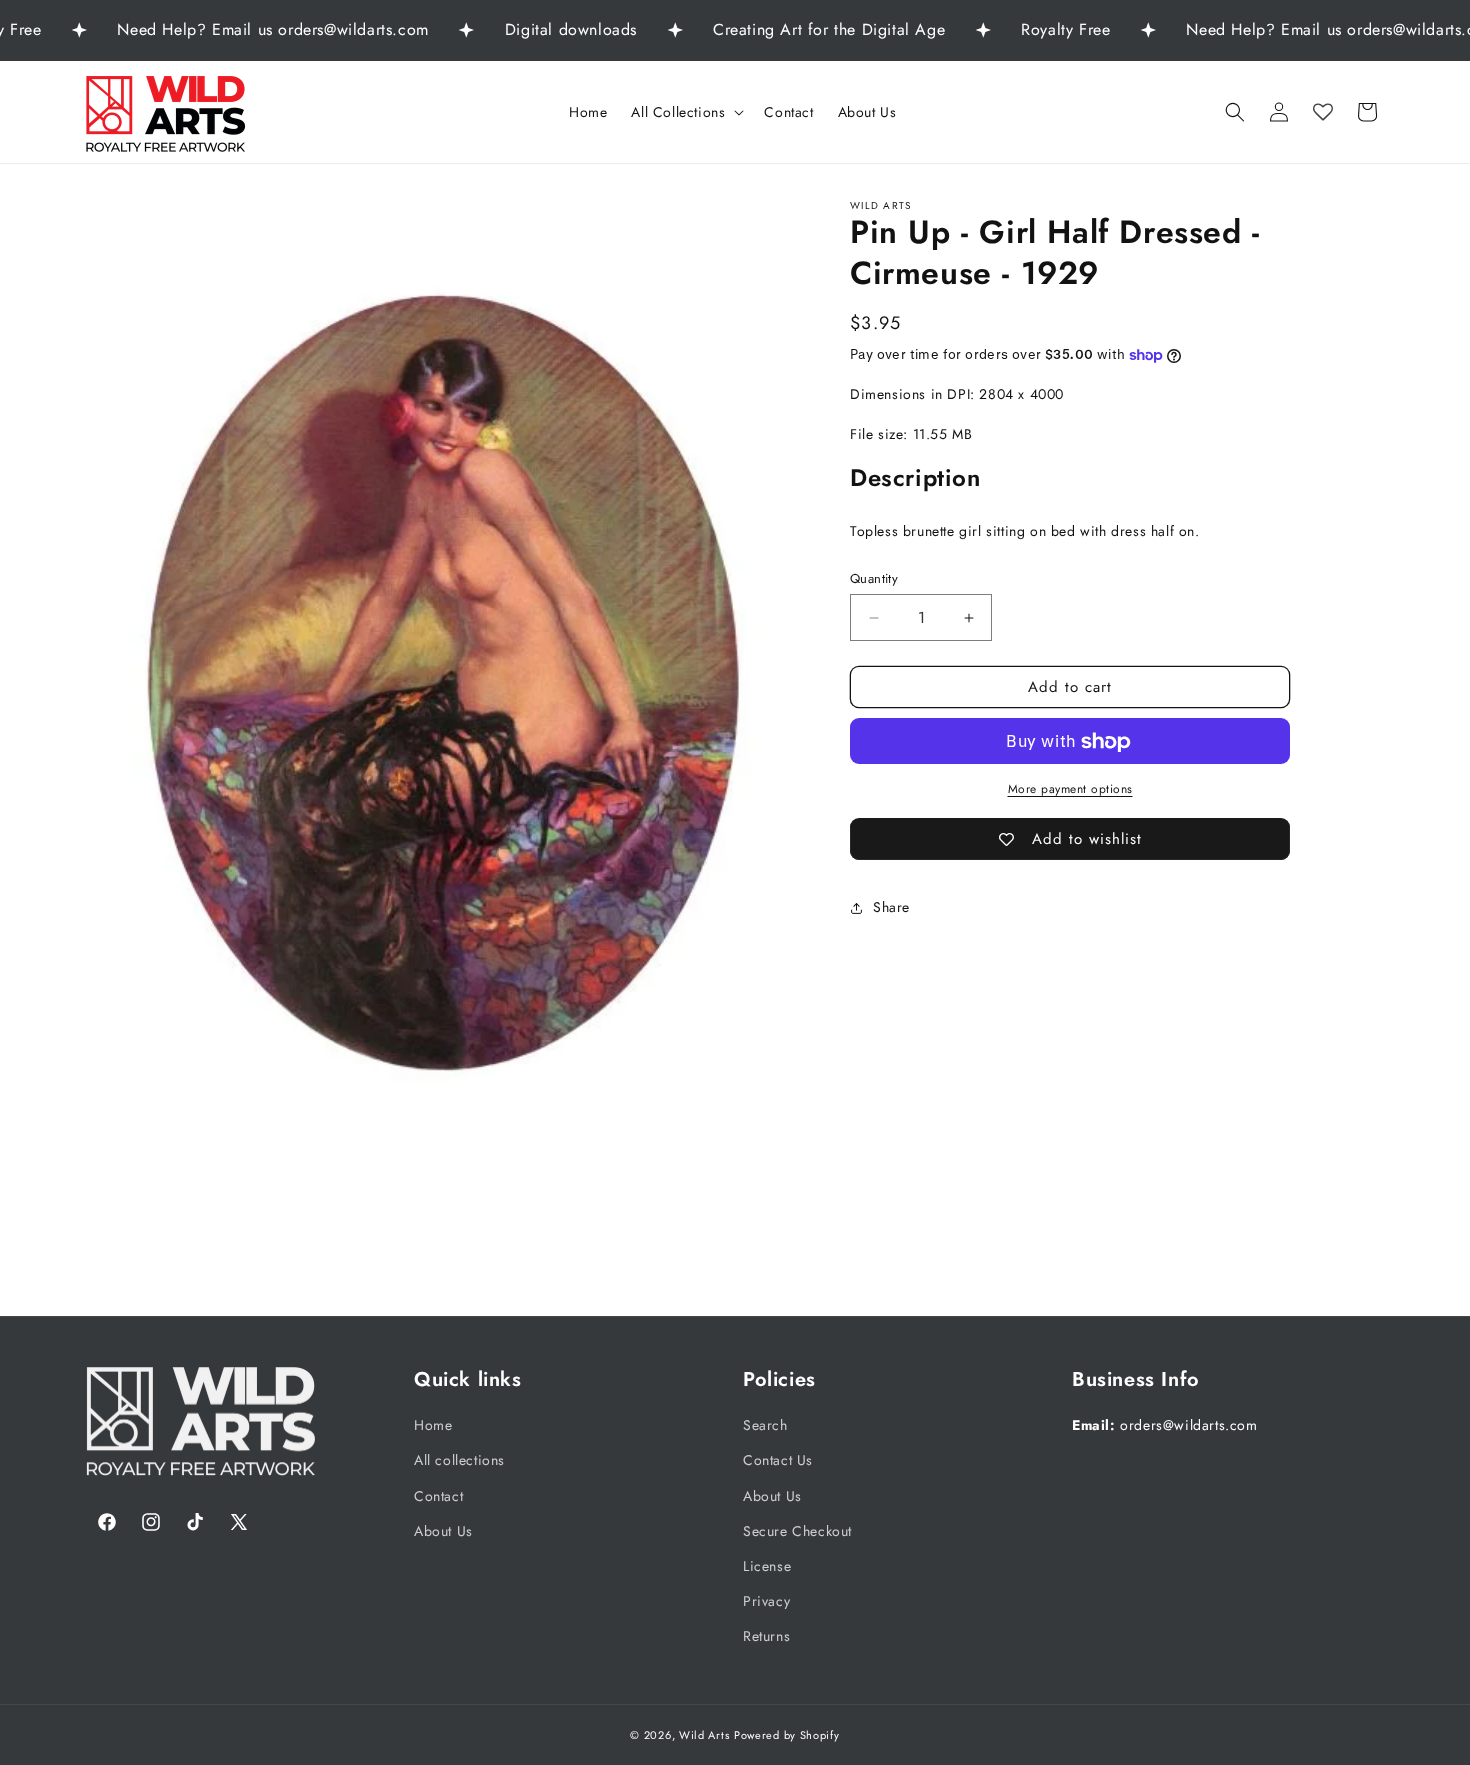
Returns (766, 1636)
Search (765, 1425)
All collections (459, 1460)
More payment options (1070, 790)
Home (433, 1425)
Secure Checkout (797, 1530)
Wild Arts (704, 1735)
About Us (443, 1530)
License (767, 1565)
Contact (438, 1495)
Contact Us (778, 1460)
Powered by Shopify (787, 1735)
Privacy (766, 1601)
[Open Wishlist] (1323, 112)
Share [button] (891, 907)
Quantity (874, 578)
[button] (685, 112)
